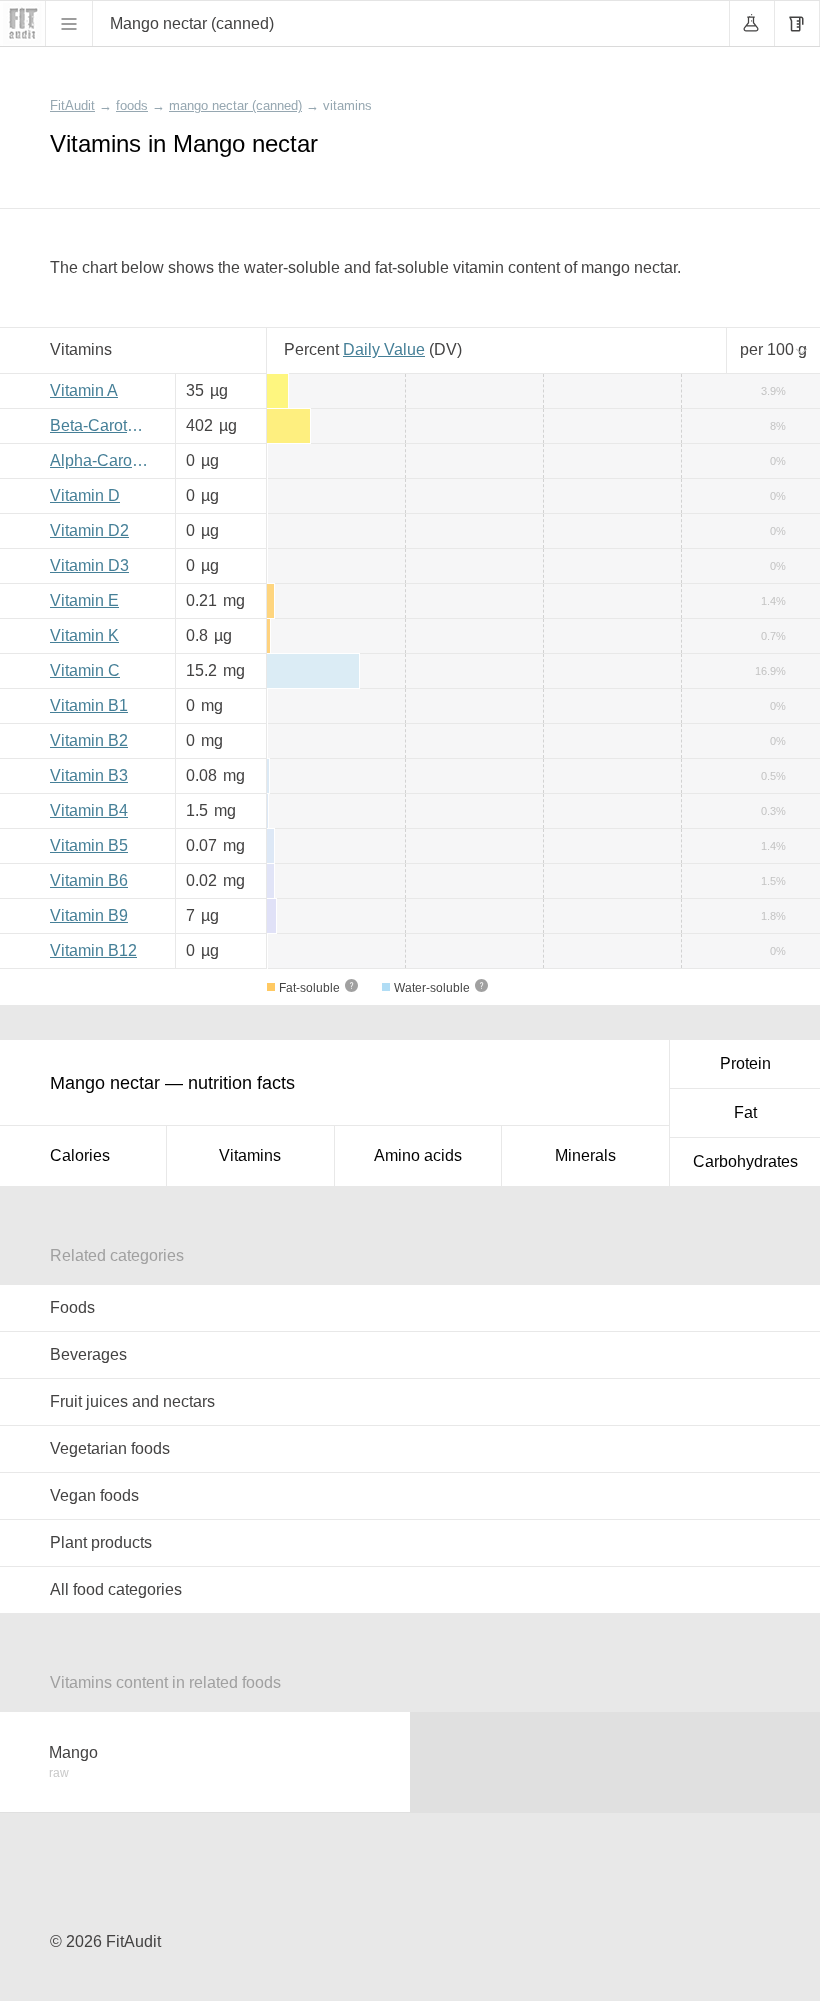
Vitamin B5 (89, 845)
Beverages (88, 1354)
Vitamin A (84, 390)
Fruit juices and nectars (132, 1401)
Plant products (101, 1542)
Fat (745, 1112)
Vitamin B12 (93, 950)
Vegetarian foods (110, 1448)
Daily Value (384, 349)
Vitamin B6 (89, 880)
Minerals (585, 1155)
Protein (745, 1063)
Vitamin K (84, 635)
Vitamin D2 (89, 530)
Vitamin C (85, 670)
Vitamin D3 (89, 565)
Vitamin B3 (89, 775)
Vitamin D (85, 495)
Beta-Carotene (102, 425)
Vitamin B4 (89, 810)
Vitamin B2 (89, 740)
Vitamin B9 (89, 915)
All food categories (116, 1589)
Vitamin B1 (89, 705)
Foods (72, 1307)
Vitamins (250, 1155)
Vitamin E (84, 600)
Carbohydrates (745, 1161)
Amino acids (418, 1155)
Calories (80, 1155)
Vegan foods (94, 1495)
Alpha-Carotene (105, 460)
